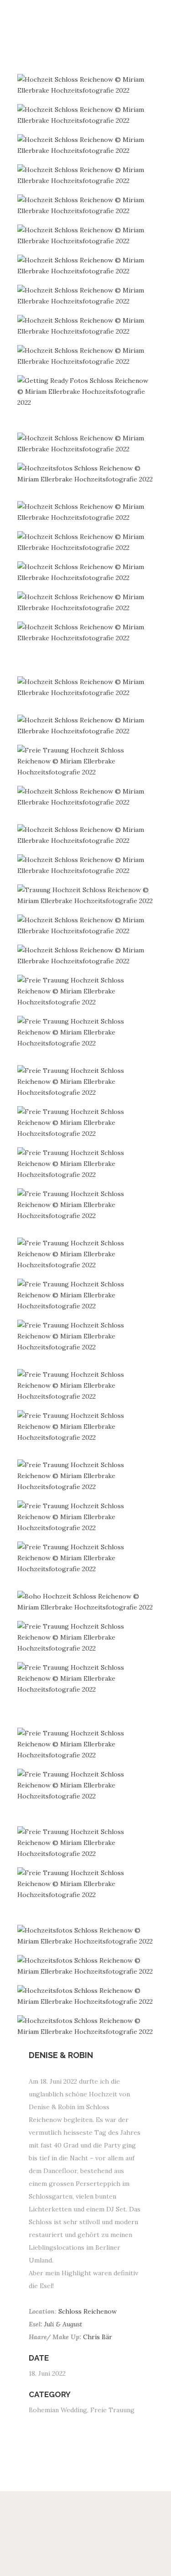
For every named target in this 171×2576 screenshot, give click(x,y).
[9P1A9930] (86, 356)
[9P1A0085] (86, 572)
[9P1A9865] (86, 444)
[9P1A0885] (86, 1744)
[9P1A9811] (86, 392)
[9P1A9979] (86, 632)
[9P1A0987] (86, 1936)
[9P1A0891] (86, 1785)
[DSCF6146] (86, 1082)
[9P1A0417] (86, 1426)
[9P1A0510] (86, 1843)
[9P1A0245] (86, 895)
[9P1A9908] (86, 296)
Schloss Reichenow (88, 2311)
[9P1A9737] (86, 175)
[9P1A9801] (86, 266)
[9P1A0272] (86, 925)
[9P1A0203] (86, 835)
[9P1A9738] (86, 85)
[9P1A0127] (86, 687)
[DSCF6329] (86, 1385)
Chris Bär (98, 2337)
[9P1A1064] (86, 2026)
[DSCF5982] (86, 1123)
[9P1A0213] (86, 865)
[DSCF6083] (86, 1164)
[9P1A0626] (86, 1678)
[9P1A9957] (86, 235)
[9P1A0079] (86, 602)
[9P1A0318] (86, 1032)
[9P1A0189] (86, 797)
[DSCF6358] (86, 1602)
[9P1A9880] (86, 474)
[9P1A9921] (86, 326)
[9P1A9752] (86, 115)
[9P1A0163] (86, 761)
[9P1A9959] (86, 205)
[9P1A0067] (86, 512)
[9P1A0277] (86, 956)
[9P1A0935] (86, 1884)
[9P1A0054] (86, 542)
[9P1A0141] (86, 726)
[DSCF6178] (86, 1205)
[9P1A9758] (86, 145)
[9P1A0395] (86, 1336)
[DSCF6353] (86, 1558)
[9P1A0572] (86, 1517)
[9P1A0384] (86, 1295)
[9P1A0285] (86, 991)
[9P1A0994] (86, 1966)
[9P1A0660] (86, 1637)
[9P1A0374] (86, 1254)
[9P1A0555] (86, 1476)
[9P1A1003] (86, 1996)
